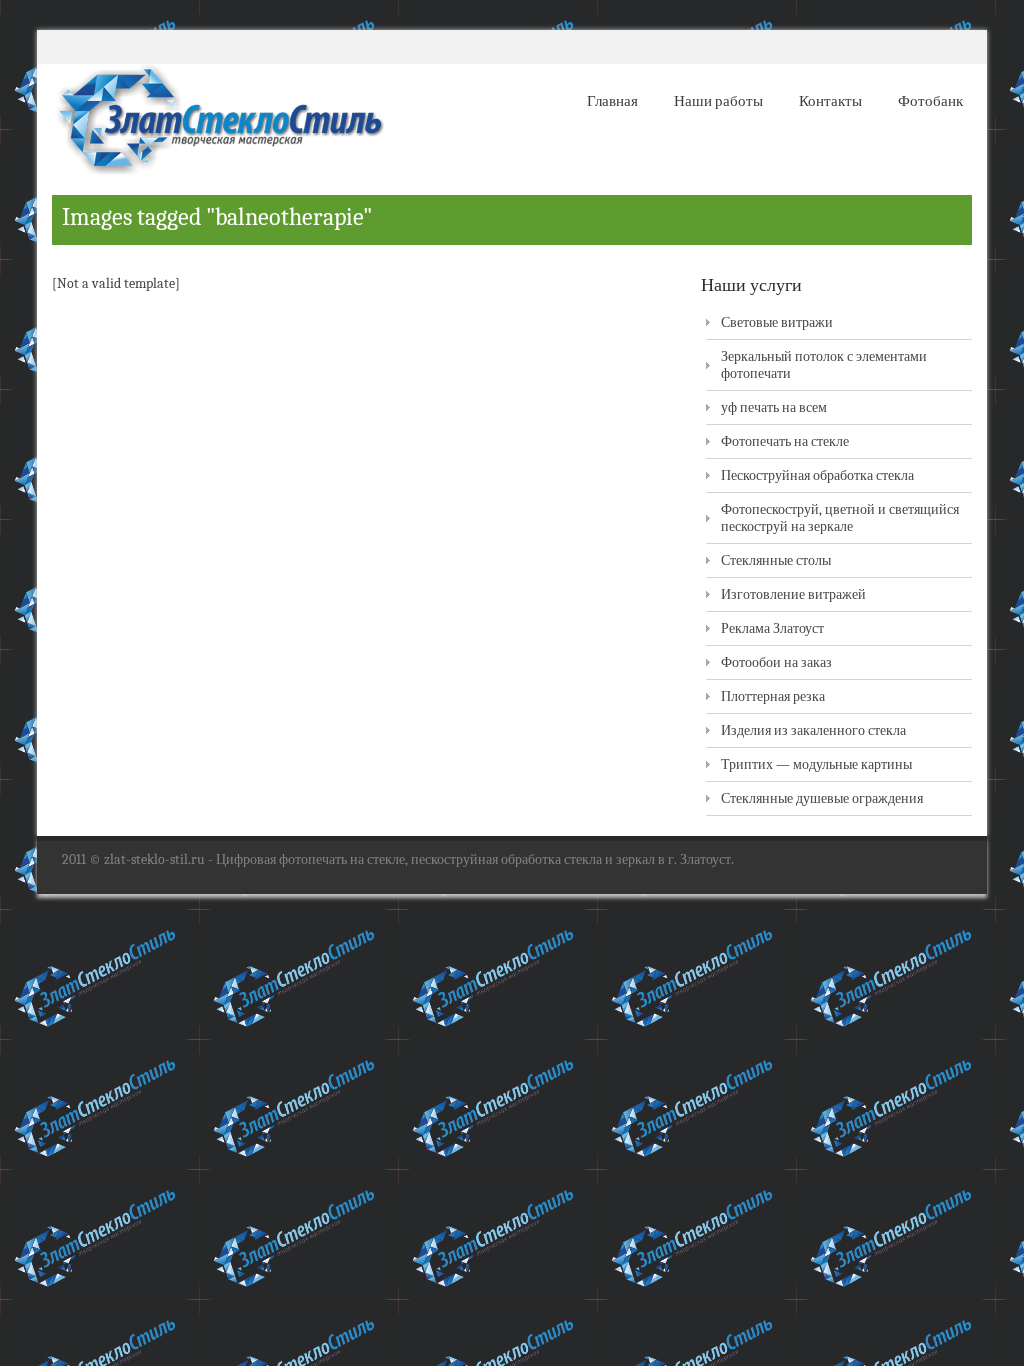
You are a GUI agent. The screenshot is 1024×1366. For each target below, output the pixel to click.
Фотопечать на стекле (785, 441)
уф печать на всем (774, 407)
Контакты (830, 101)
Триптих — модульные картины (816, 764)
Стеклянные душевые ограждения (822, 798)
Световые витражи (777, 322)
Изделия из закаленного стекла (813, 730)
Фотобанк (930, 101)
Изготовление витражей (793, 594)
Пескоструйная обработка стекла (817, 475)
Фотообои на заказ (776, 662)
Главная (612, 101)
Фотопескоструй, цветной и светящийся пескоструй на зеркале (840, 518)
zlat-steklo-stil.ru (154, 859)
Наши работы (718, 101)
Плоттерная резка (773, 696)
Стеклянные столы (776, 560)
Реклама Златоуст (772, 628)
